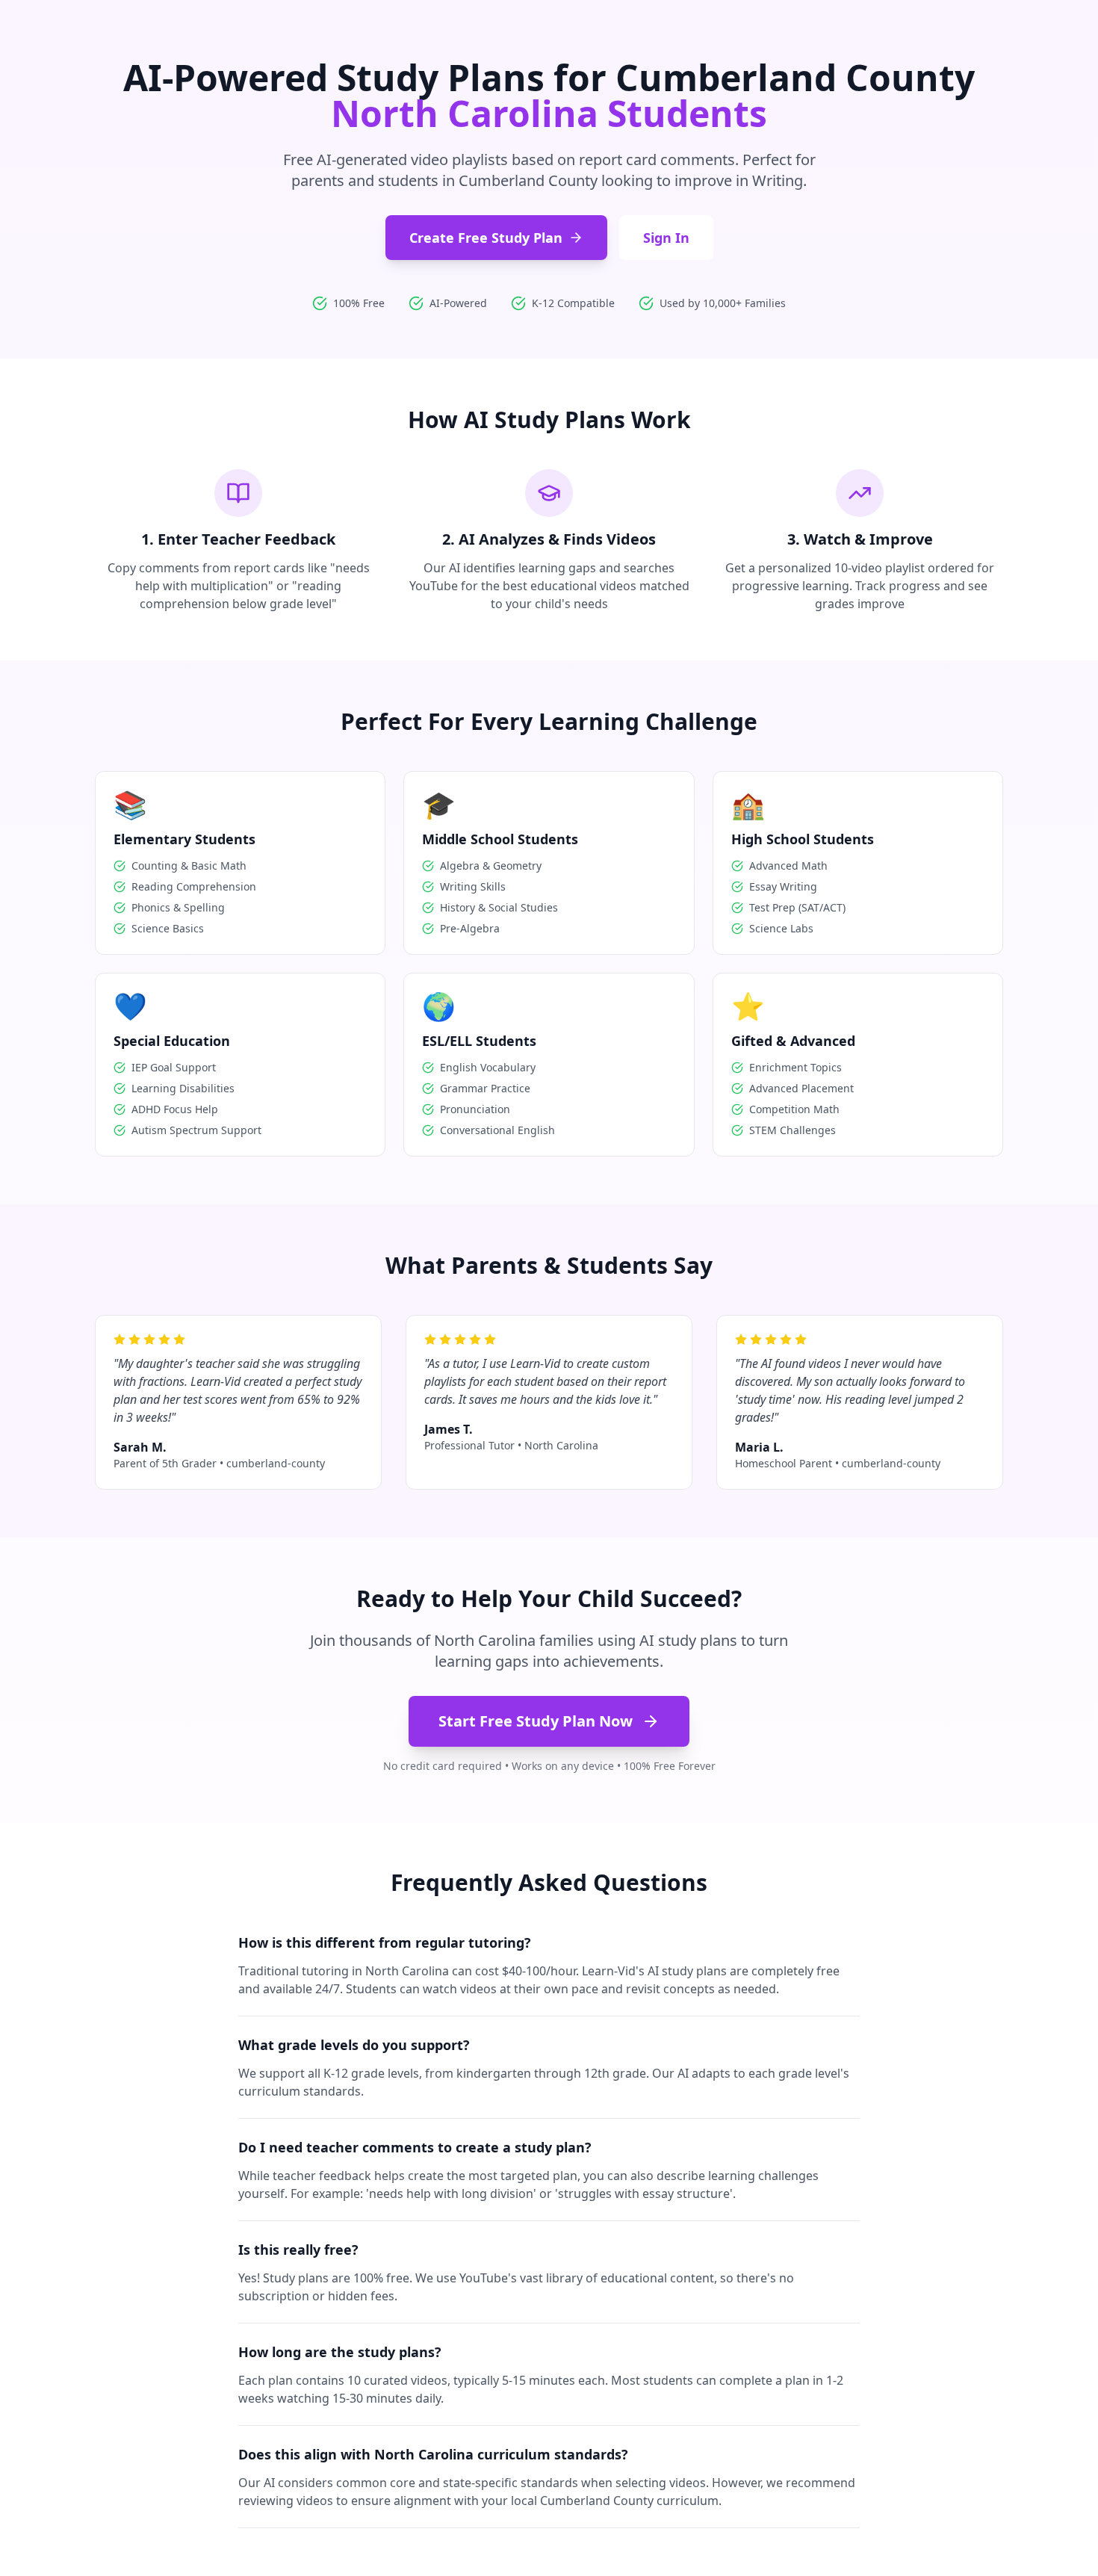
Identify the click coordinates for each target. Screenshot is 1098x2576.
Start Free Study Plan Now (536, 1721)
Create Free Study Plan (486, 238)
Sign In (666, 238)
